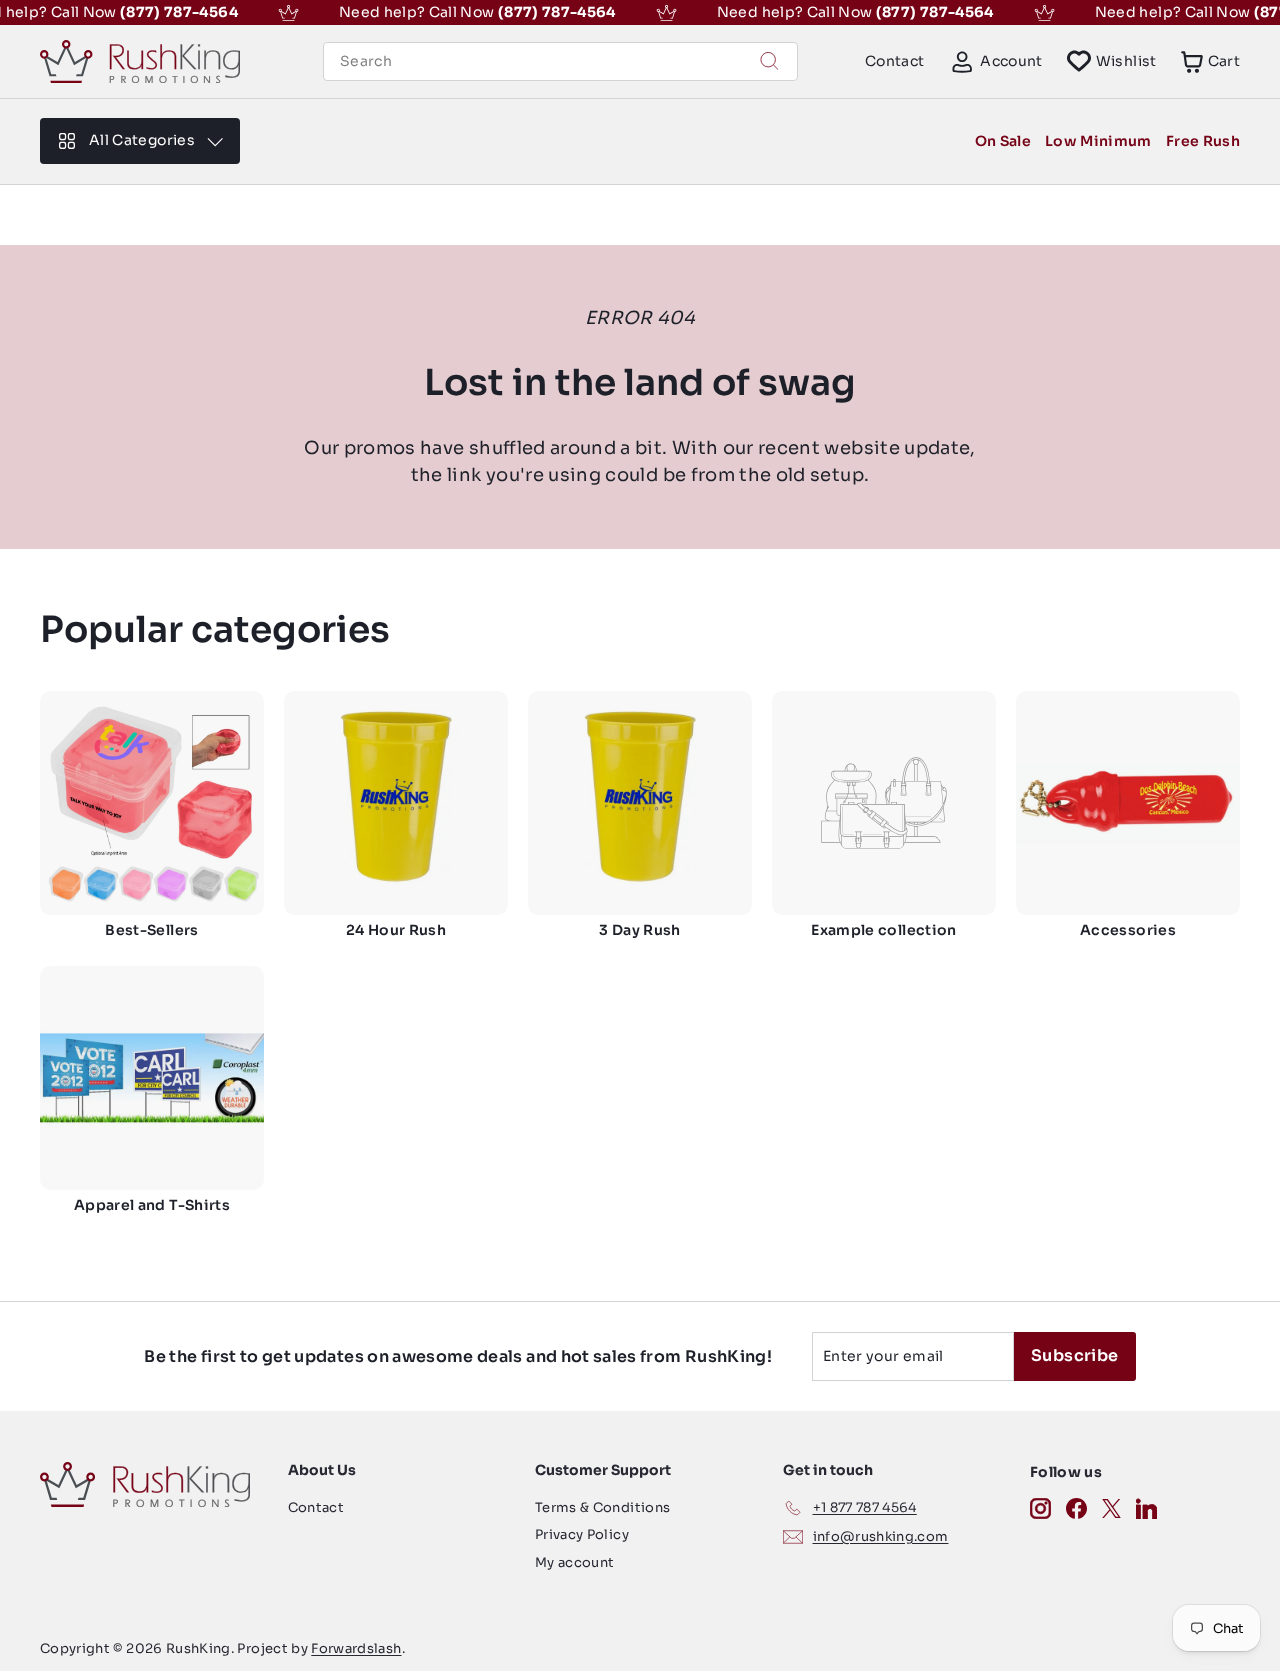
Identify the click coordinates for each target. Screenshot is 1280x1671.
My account (575, 1562)
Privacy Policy (582, 1534)
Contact (894, 61)
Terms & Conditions (602, 1507)
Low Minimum (1098, 141)
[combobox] (560, 61)
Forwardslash (356, 1648)
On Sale (1003, 141)
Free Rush (1203, 141)
